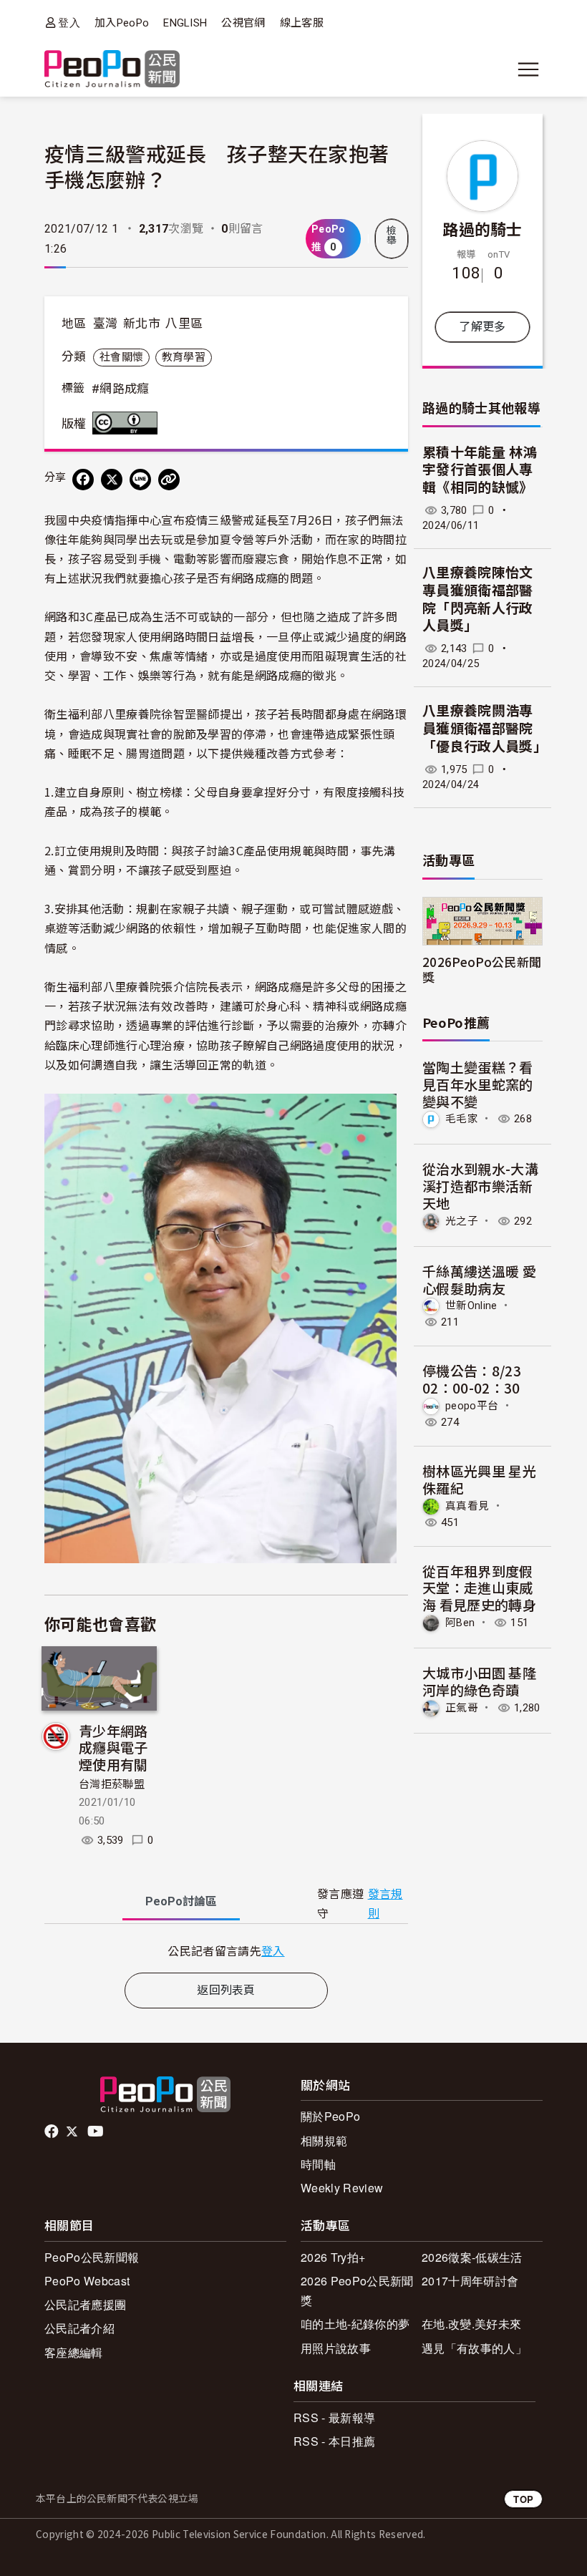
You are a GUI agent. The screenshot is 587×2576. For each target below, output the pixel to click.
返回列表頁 (226, 1990)
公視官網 (243, 23)
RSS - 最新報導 (334, 2417)
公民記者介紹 (79, 2328)
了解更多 (482, 327)
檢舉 (392, 235)
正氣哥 (462, 1708)
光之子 (462, 1221)
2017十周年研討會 (470, 2281)
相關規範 (324, 2140)
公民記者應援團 (85, 2304)
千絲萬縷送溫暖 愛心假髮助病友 (479, 1279)
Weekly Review (342, 2188)
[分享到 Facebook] (83, 480)
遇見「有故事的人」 (474, 2348)
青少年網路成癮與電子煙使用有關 (113, 1748)
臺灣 (106, 324)
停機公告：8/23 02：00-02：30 (472, 1379)
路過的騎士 (482, 228)
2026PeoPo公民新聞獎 (482, 969)
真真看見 (467, 1506)
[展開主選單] (528, 69)
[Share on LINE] (140, 480)
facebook (53, 2132)
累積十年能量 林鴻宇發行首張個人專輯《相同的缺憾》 (480, 470)
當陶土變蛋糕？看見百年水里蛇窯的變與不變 (478, 1084)
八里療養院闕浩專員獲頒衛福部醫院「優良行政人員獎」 (485, 729)
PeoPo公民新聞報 (92, 2257)
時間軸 (318, 2164)
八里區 (184, 324)
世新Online (471, 1306)
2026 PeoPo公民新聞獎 (357, 2290)
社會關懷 (121, 357)
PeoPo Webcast (87, 2281)
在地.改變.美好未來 (471, 2324)
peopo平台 (472, 1406)
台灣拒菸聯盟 (112, 1784)
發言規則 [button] (385, 1904)
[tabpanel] (226, 1951)
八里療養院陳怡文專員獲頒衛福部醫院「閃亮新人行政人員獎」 (478, 599)
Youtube (97, 2132)
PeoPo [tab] (181, 1901)
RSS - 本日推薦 (334, 2441)
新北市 (142, 324)
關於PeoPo (330, 2116)
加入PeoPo (122, 23)
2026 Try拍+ (333, 2257)
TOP (523, 2499)
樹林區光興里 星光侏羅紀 (479, 1479)
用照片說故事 (336, 2348)
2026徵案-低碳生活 (472, 2257)
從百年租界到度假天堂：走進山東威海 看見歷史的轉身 (479, 1588)
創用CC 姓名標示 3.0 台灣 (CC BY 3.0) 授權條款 (128, 423)
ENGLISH (185, 23)
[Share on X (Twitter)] (112, 480)
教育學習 (184, 357)
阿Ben (460, 1623)
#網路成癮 (121, 389)
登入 (69, 23)
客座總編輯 (74, 2352)
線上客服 (302, 23)
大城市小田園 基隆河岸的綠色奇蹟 (479, 1681)
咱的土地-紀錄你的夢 (355, 2324)
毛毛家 (462, 1119)
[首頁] (112, 70)
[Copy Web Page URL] (169, 480)
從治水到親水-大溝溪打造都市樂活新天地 (480, 1186)
